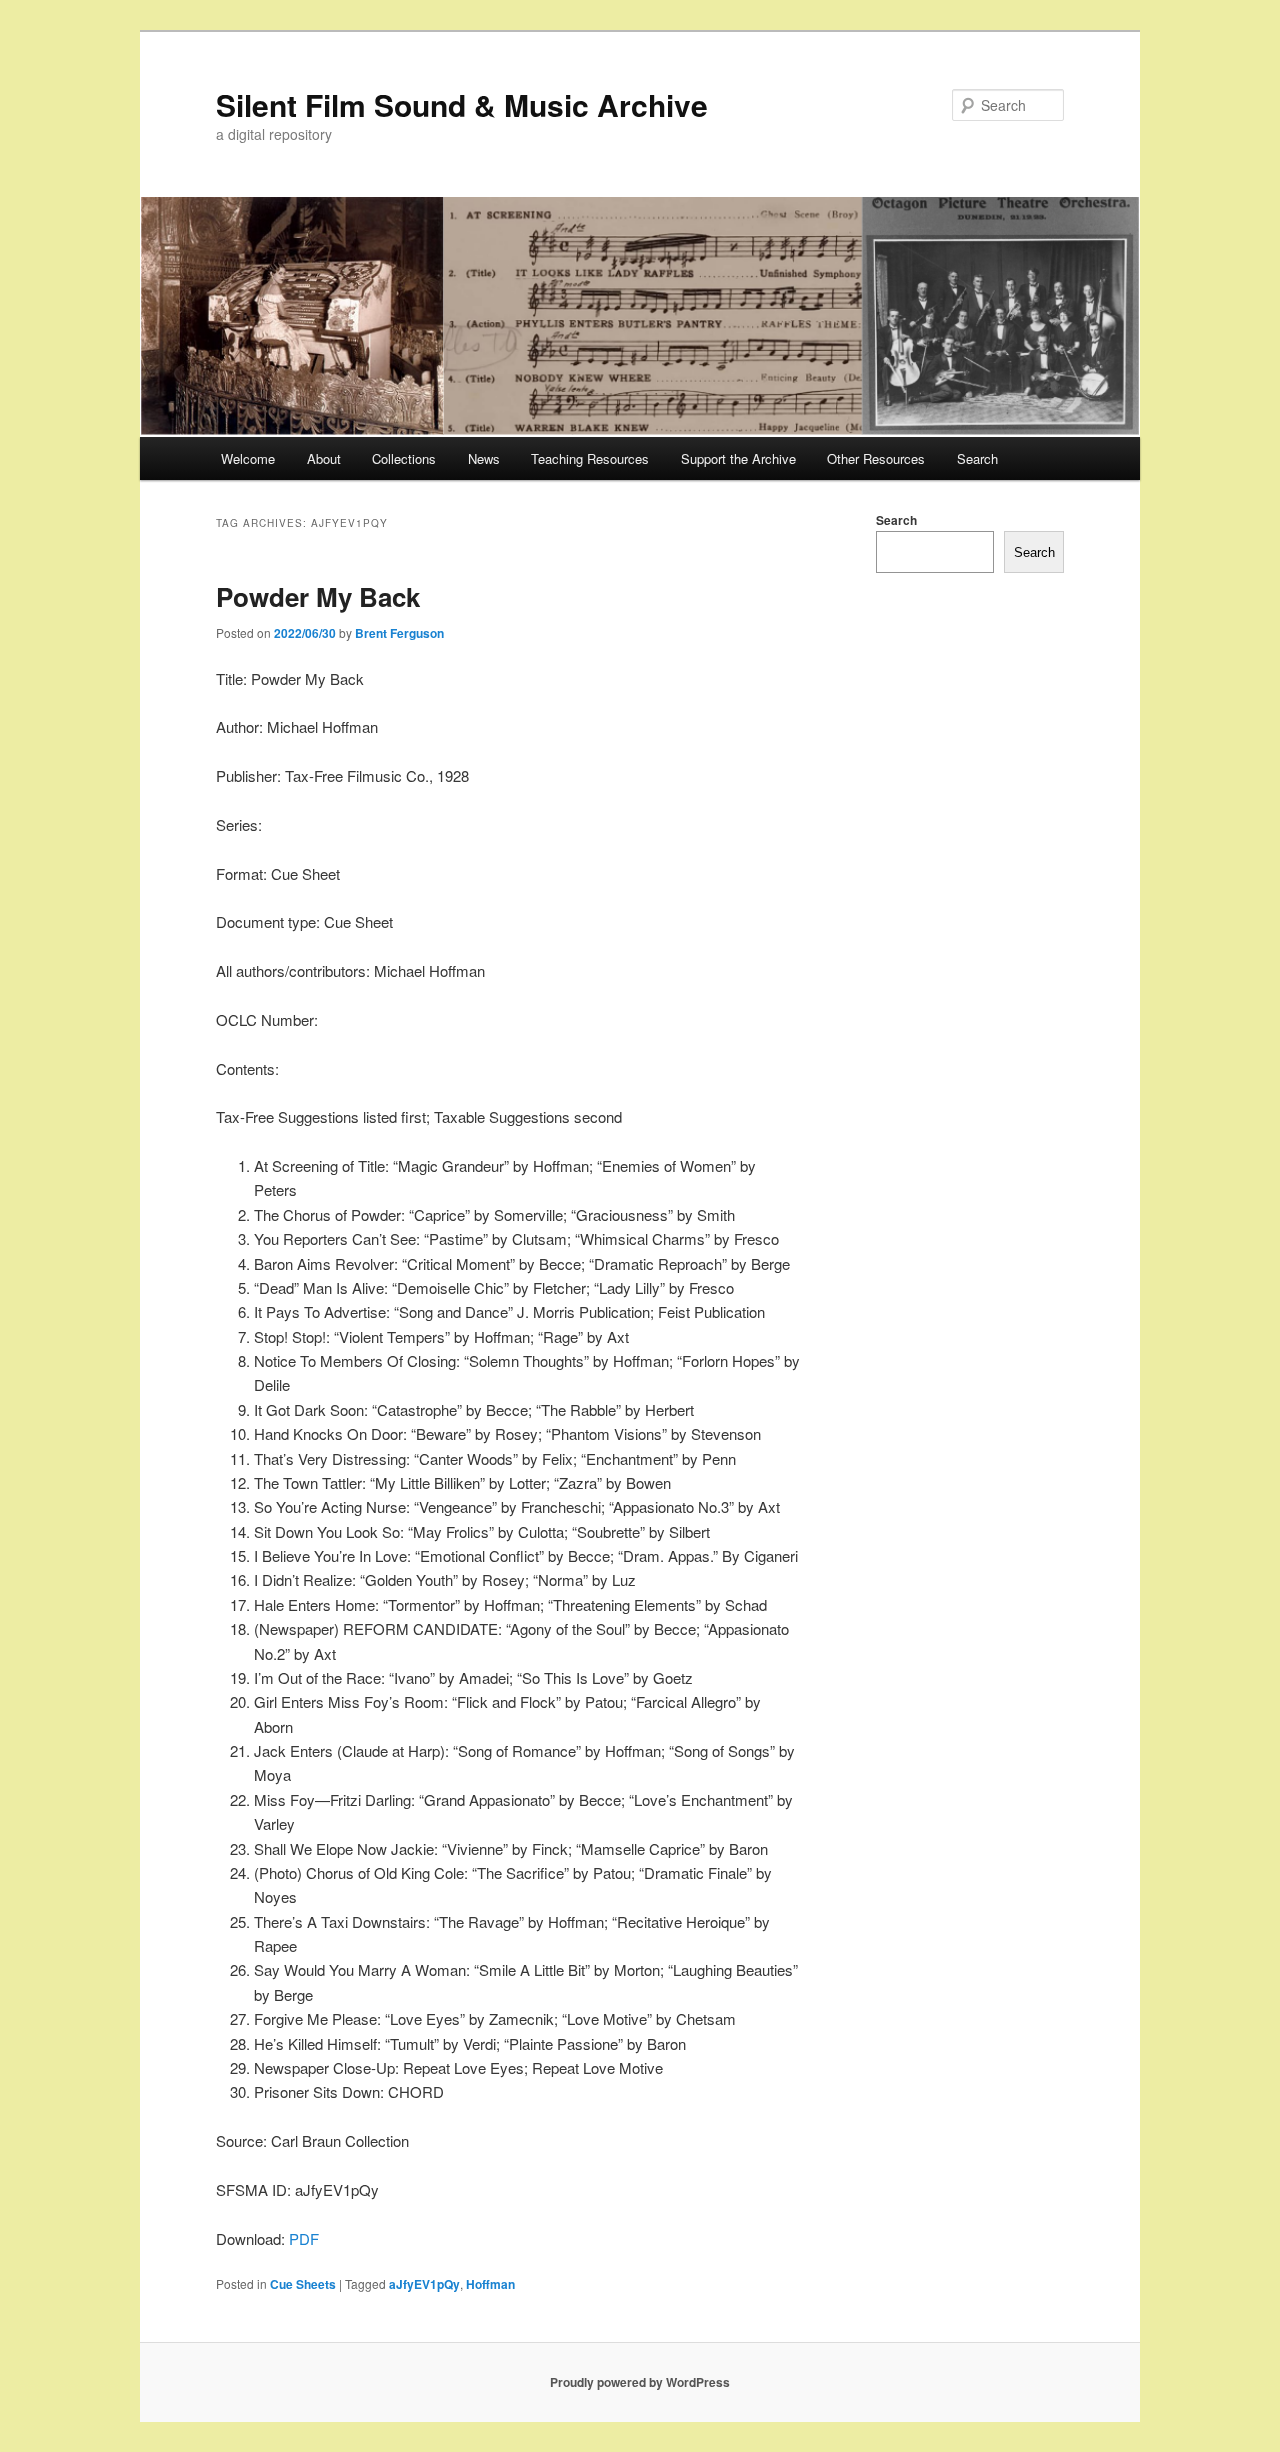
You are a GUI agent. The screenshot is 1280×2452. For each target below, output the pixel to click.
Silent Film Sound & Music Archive (462, 104)
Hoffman (490, 2284)
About (324, 458)
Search (977, 458)
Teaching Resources (590, 458)
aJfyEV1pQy (424, 2284)
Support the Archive (738, 458)
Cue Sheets (303, 2284)
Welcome (248, 458)
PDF (304, 2238)
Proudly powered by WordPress (640, 2382)
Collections (404, 458)
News (484, 458)
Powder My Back (318, 596)
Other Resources (876, 458)
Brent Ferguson (399, 633)
